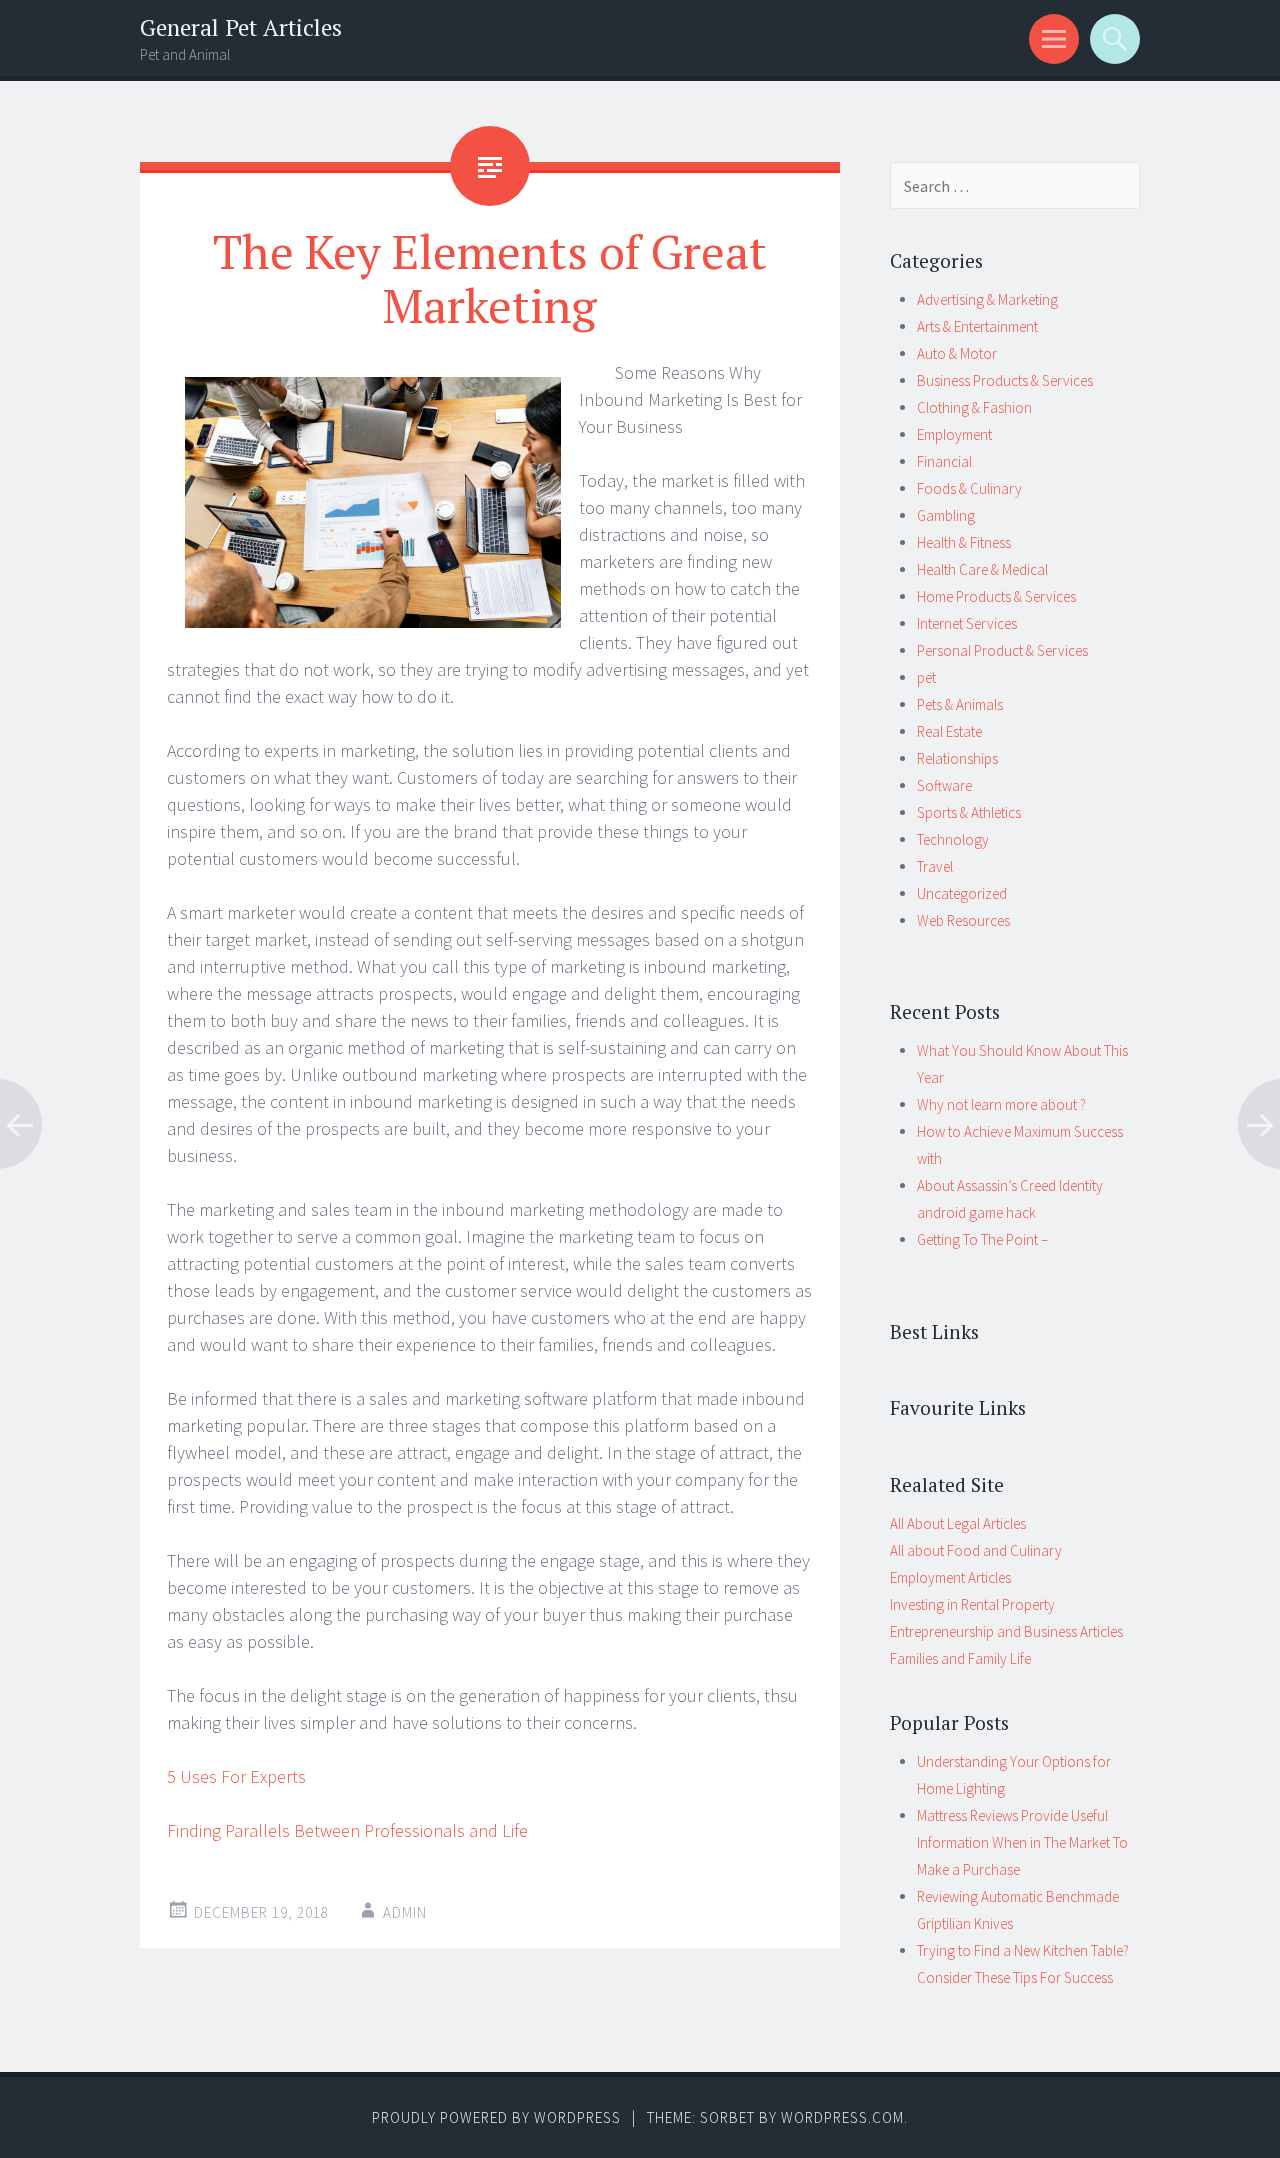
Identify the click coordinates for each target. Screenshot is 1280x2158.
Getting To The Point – (982, 1239)
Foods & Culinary (969, 488)
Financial (944, 461)
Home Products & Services (996, 596)
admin (405, 1912)
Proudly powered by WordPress (496, 2117)
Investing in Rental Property (972, 1604)
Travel (935, 866)
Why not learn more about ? (1001, 1104)
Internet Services (967, 623)
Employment (954, 434)
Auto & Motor (957, 353)
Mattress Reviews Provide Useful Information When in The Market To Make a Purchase (1022, 1842)
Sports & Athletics (969, 812)
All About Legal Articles (958, 1523)
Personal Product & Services (1002, 650)
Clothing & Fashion (974, 407)
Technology (953, 839)
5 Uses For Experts (236, 1776)
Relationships (957, 758)
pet (926, 677)
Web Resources (963, 920)
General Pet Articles (241, 27)
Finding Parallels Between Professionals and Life (347, 1830)
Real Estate (949, 731)
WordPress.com (842, 2117)
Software (944, 785)
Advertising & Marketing (987, 299)
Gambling (946, 515)
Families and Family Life (960, 1658)
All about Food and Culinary (976, 1550)
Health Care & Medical (982, 569)
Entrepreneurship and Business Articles (1006, 1631)
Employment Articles (950, 1577)
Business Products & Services (1005, 380)
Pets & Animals (960, 704)
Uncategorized (962, 893)
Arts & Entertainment (977, 326)
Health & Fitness (964, 542)
